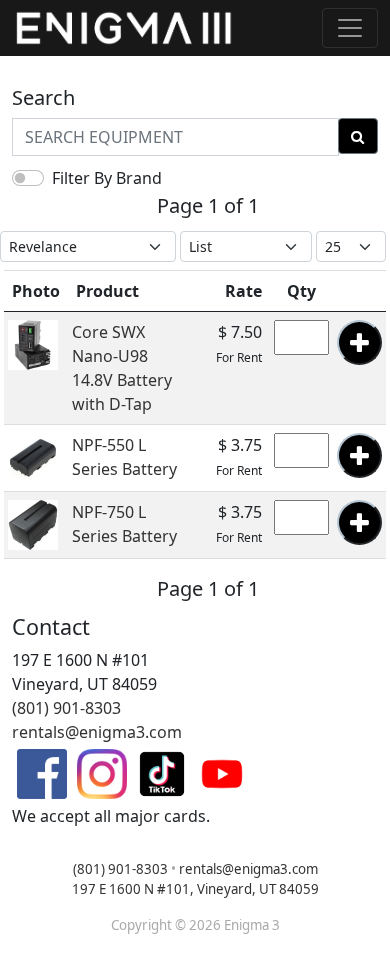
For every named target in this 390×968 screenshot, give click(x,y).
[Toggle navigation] (350, 28)
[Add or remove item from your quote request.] (359, 342)
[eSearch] (358, 136)
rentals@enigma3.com (97, 732)
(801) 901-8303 (66, 708)
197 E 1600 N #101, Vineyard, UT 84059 (195, 889)
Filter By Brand (107, 178)
